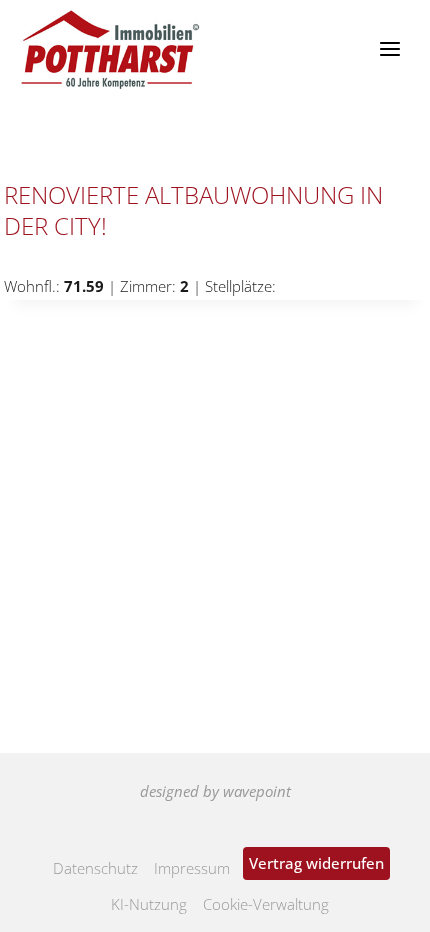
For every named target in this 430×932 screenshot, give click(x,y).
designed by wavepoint (215, 791)
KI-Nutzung (149, 904)
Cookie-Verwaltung (266, 904)
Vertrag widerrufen (316, 863)
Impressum (192, 868)
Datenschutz (95, 868)
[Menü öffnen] (389, 49)
